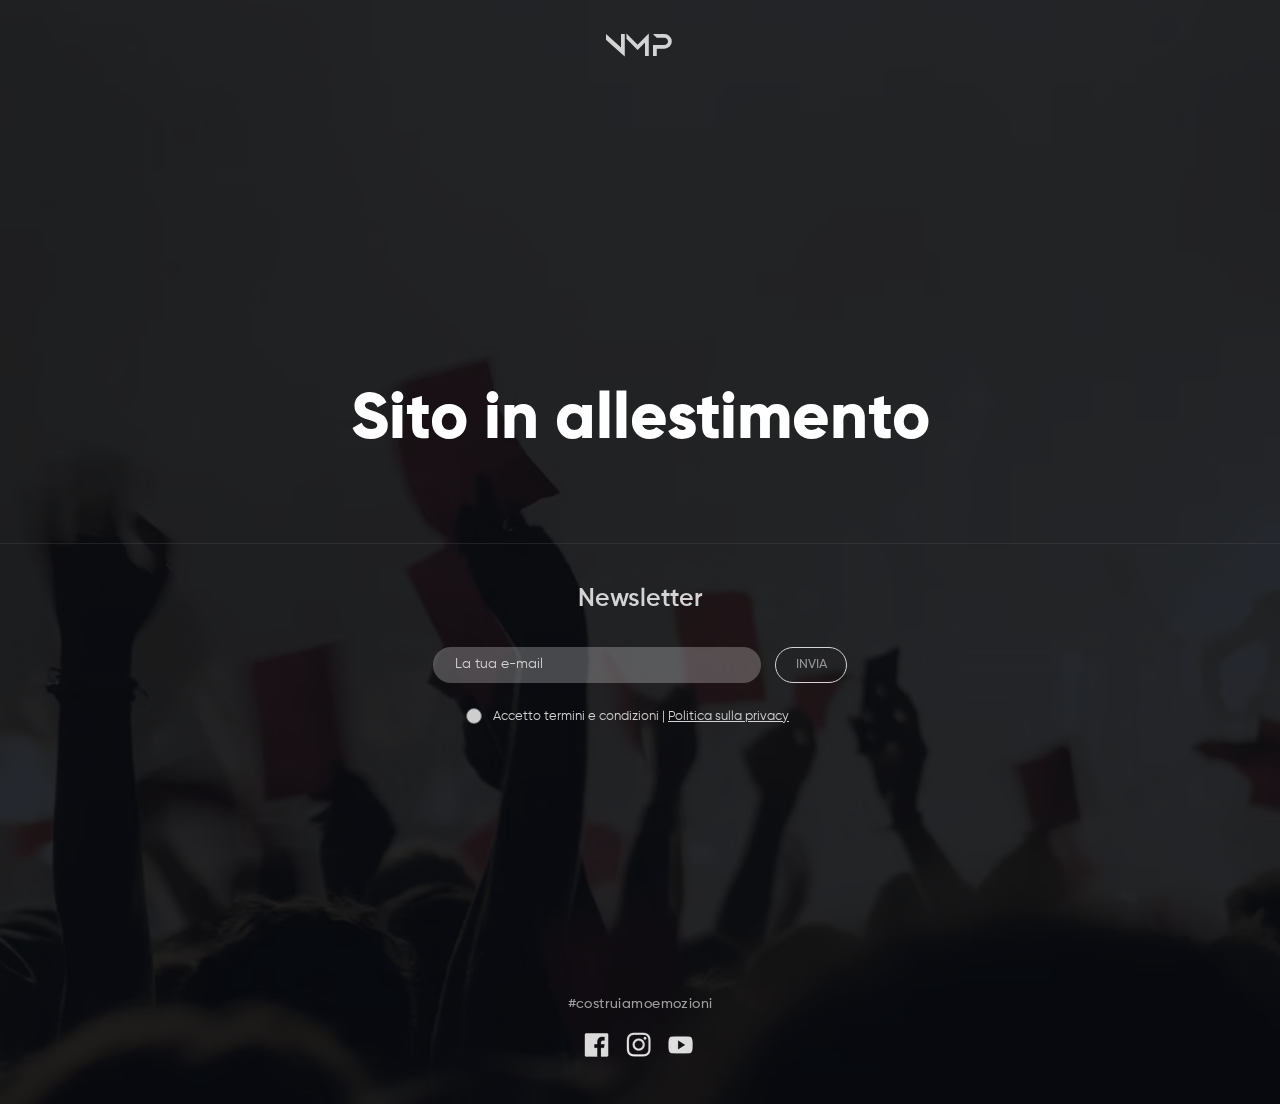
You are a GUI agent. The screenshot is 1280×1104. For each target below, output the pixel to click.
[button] (640, 48)
